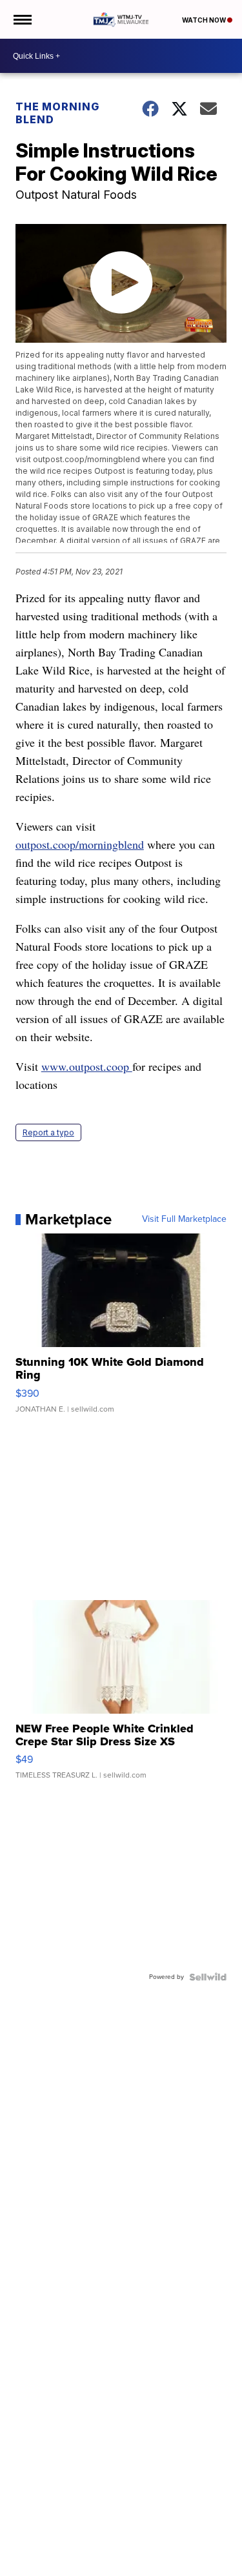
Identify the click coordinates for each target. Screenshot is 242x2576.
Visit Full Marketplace (184, 1219)
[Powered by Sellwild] (208, 1977)
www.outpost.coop (87, 1066)
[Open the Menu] (22, 19)
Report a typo (48, 1132)
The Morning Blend (57, 113)
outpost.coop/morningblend (80, 844)
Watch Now (205, 20)
